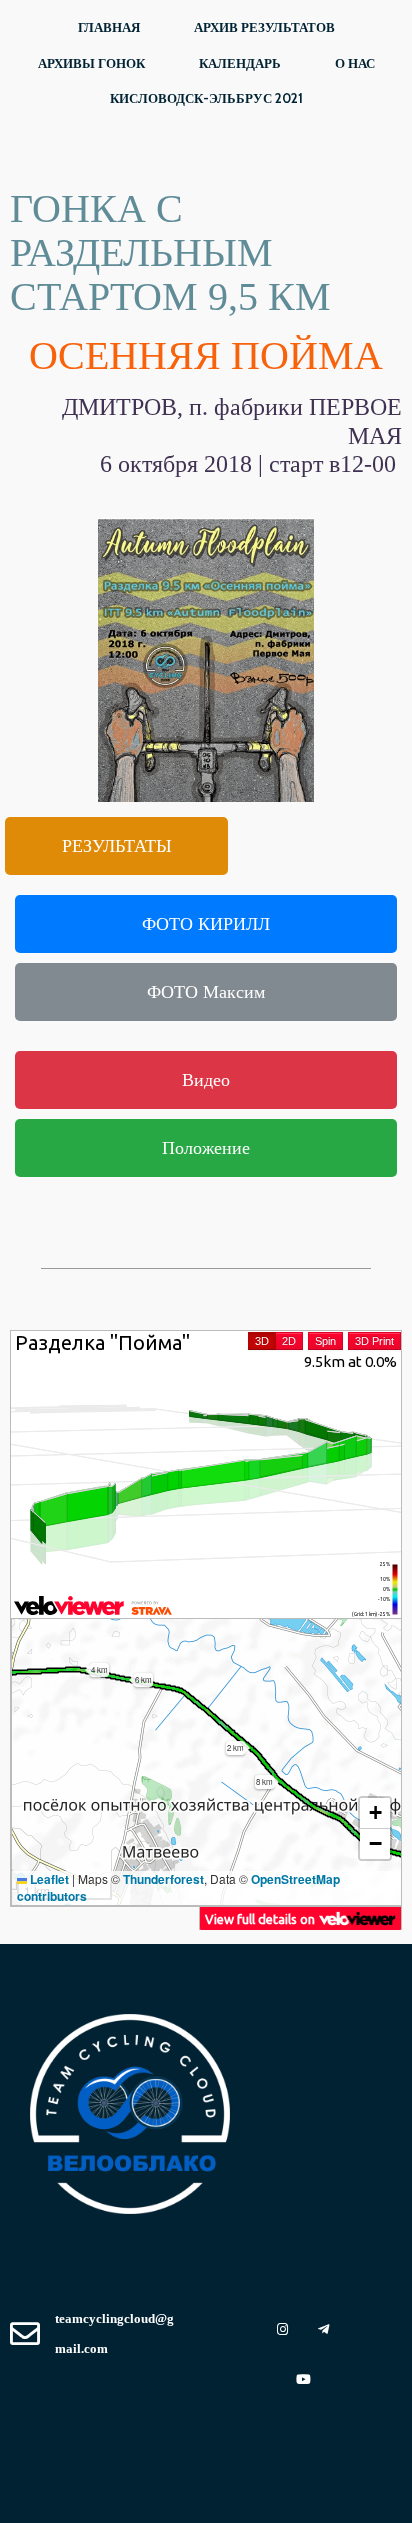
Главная (109, 27)
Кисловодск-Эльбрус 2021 (206, 98)
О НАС (355, 63)
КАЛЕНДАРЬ (240, 63)
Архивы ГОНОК (91, 63)
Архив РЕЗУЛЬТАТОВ (264, 27)
